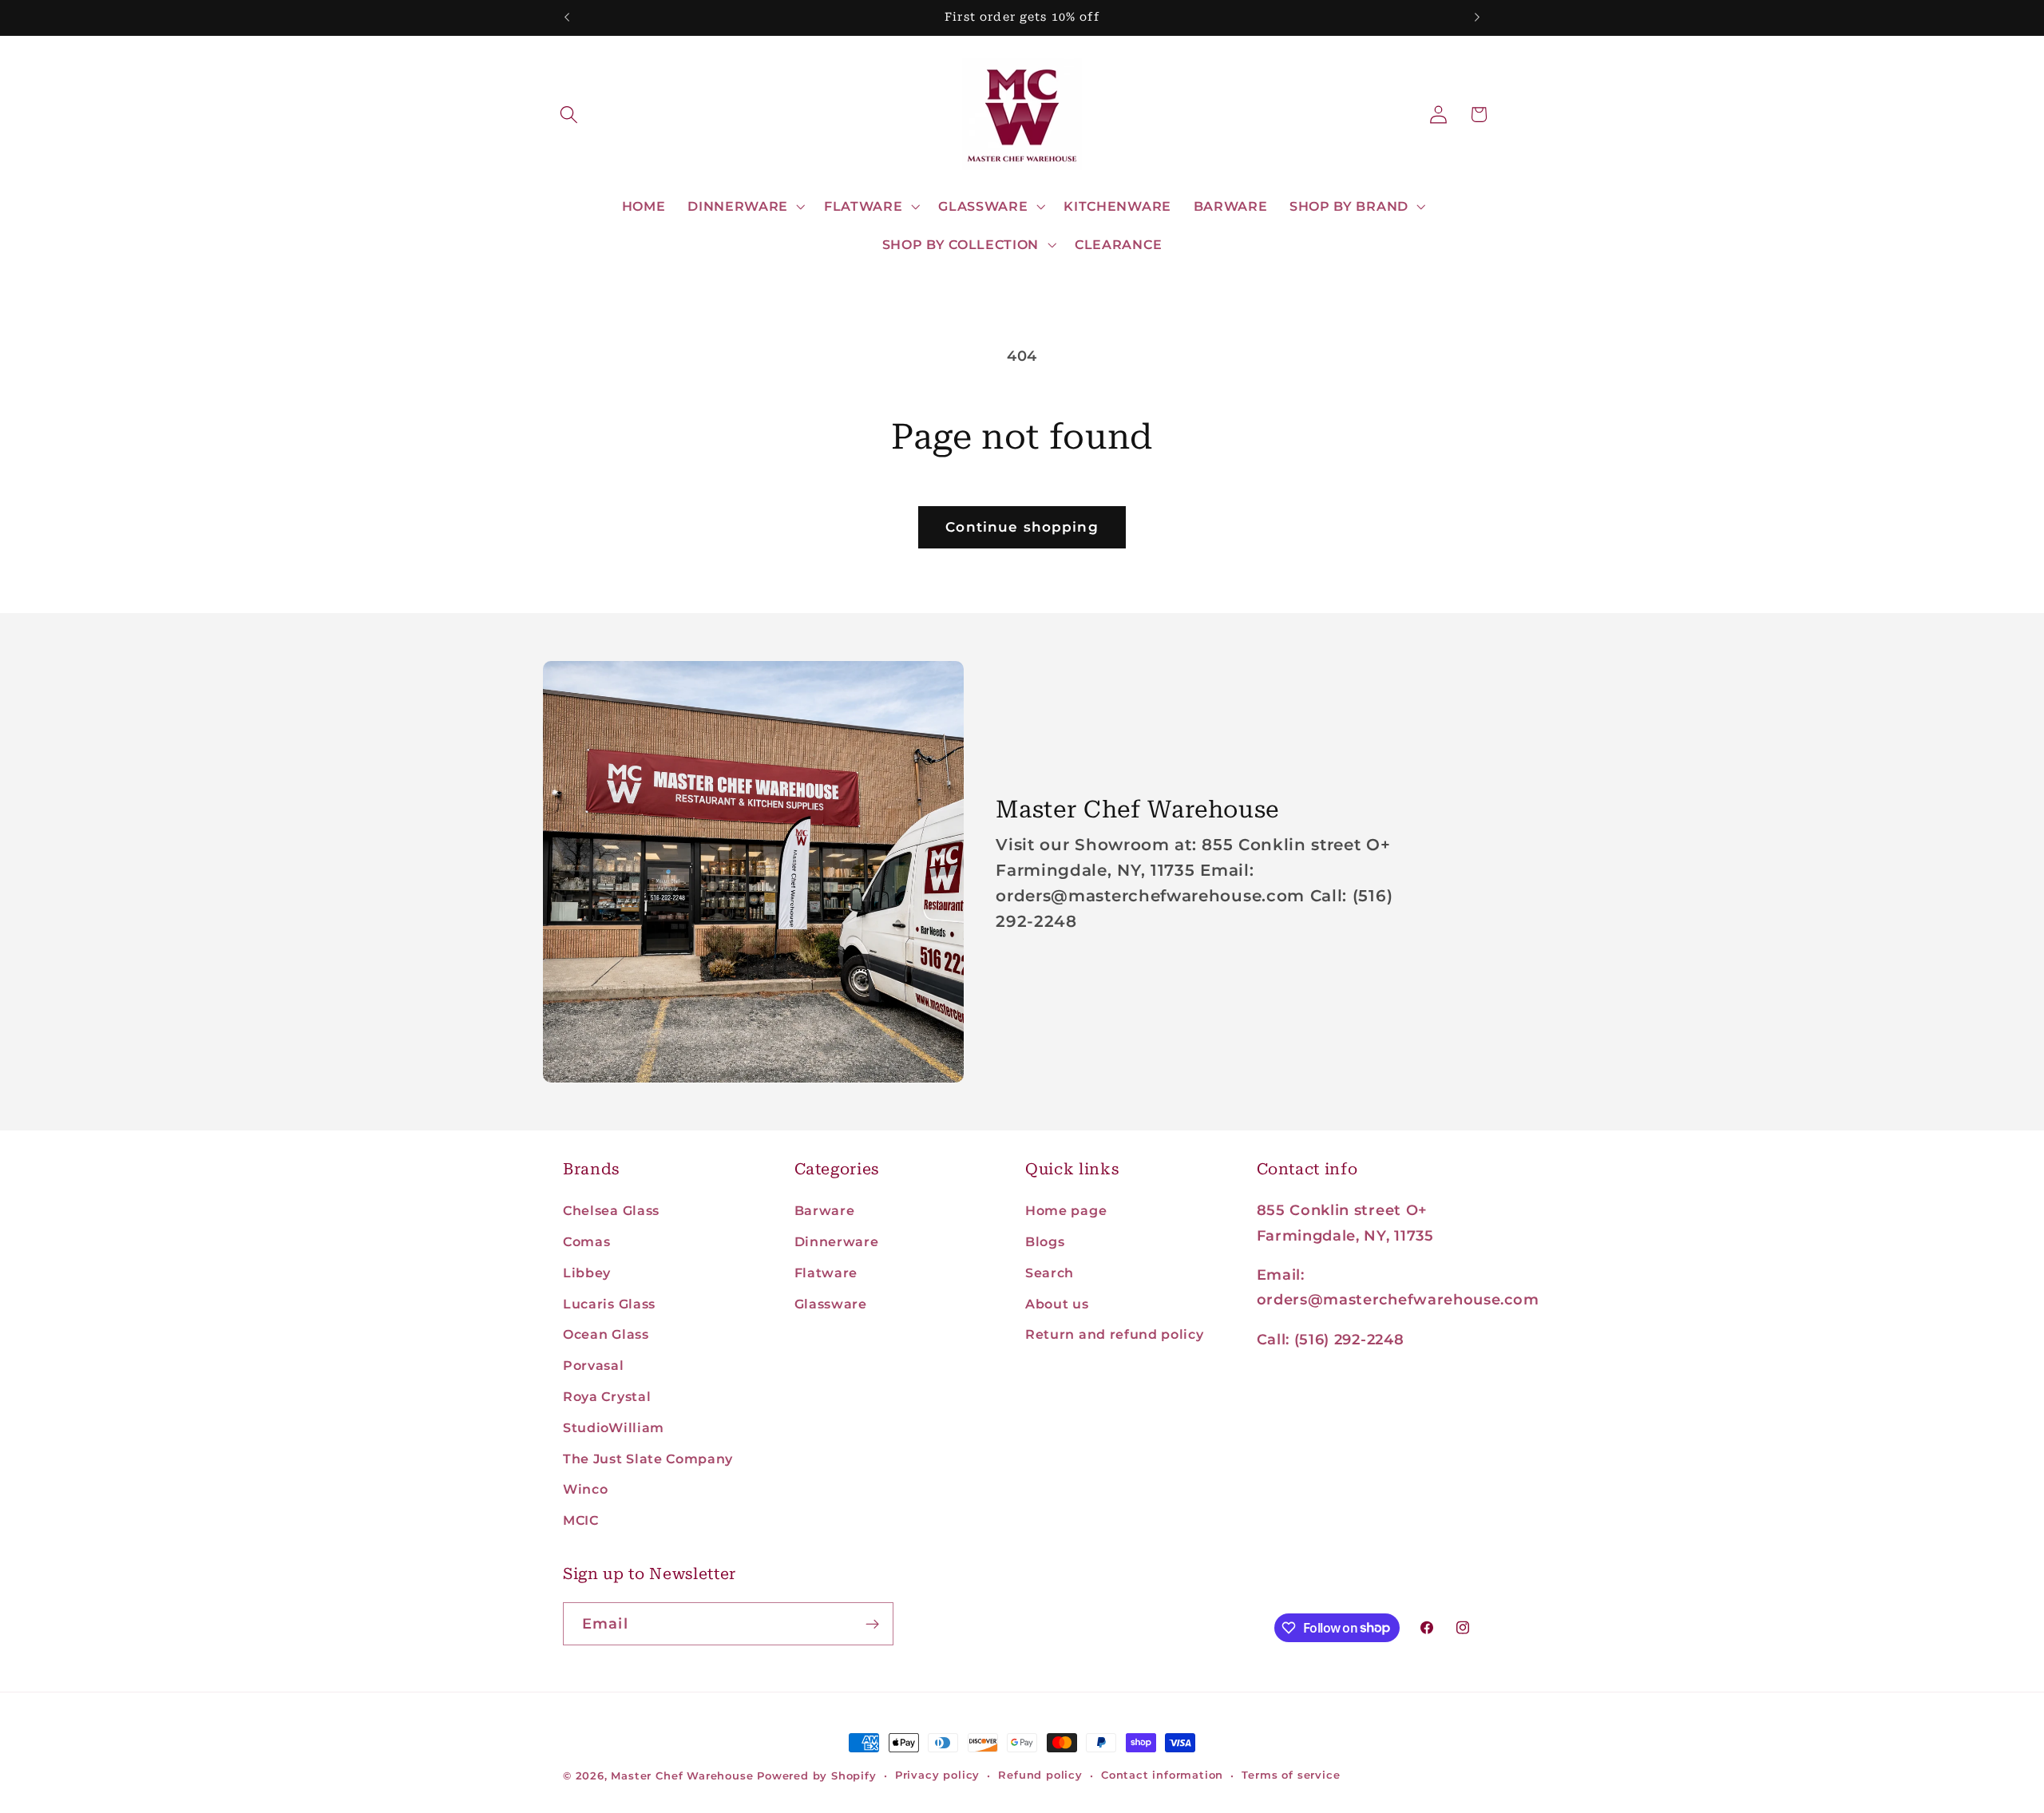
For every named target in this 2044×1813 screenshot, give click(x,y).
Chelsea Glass (611, 1210)
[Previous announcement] (567, 18)
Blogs (1045, 1241)
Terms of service (1291, 1775)
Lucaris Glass (609, 1304)
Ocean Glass (606, 1334)
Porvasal (594, 1365)
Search (1050, 1273)
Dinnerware (837, 1241)
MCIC (581, 1520)
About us (1057, 1304)
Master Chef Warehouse (682, 1776)
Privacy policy (937, 1775)
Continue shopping (1022, 526)
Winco (585, 1489)
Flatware (826, 1273)
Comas (586, 1241)
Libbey (587, 1273)
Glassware (831, 1304)
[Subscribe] (872, 1624)
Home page (1066, 1210)
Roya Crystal (607, 1396)
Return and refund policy (1115, 1334)
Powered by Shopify (817, 1776)
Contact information (1162, 1775)
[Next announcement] (1477, 18)
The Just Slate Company (648, 1459)
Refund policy (1040, 1775)
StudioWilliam (614, 1427)
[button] (570, 115)
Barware (825, 1210)
